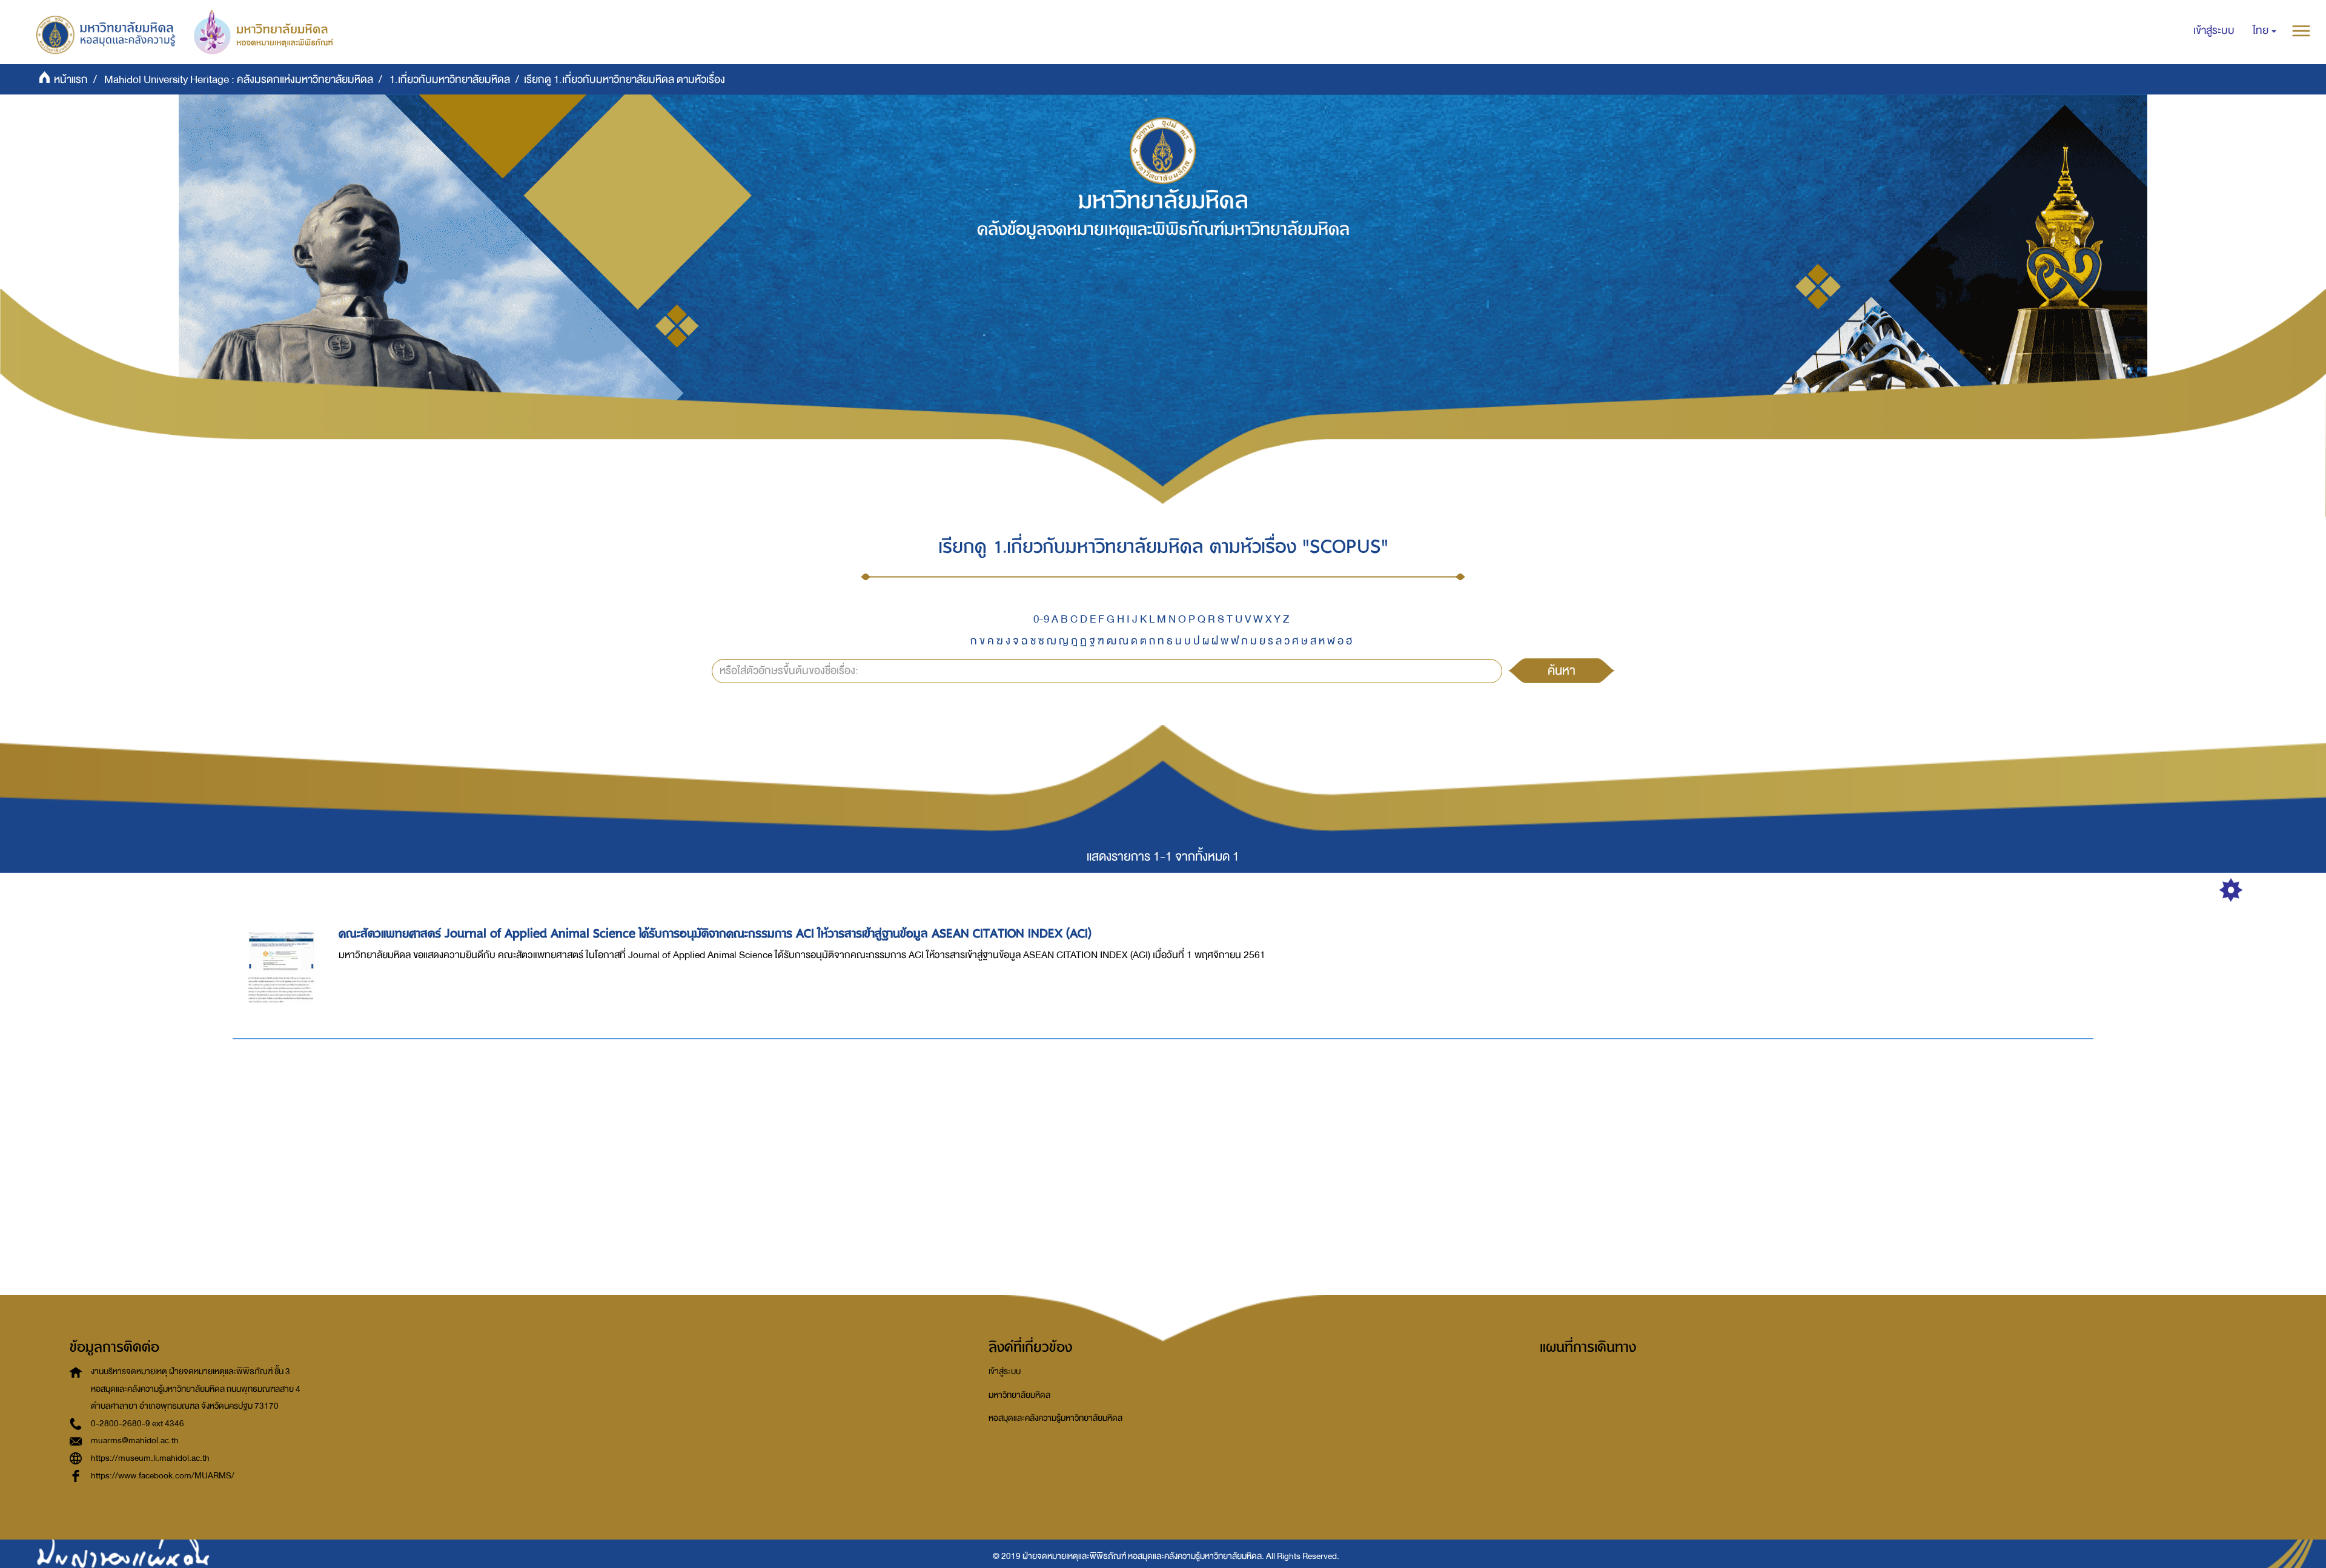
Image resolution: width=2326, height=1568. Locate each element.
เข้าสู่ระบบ (1005, 1371)
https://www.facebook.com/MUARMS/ (163, 1476)
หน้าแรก (71, 80)
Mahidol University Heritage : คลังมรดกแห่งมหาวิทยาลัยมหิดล (239, 80)
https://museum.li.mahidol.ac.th (150, 1458)
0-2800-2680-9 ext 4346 (138, 1424)
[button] (2265, 31)
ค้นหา (1562, 670)
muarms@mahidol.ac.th (135, 1441)
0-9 (1041, 619)
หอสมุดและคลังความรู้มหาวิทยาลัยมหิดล (1055, 1418)
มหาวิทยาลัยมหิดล (1019, 1395)
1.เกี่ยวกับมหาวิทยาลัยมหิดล (450, 80)
